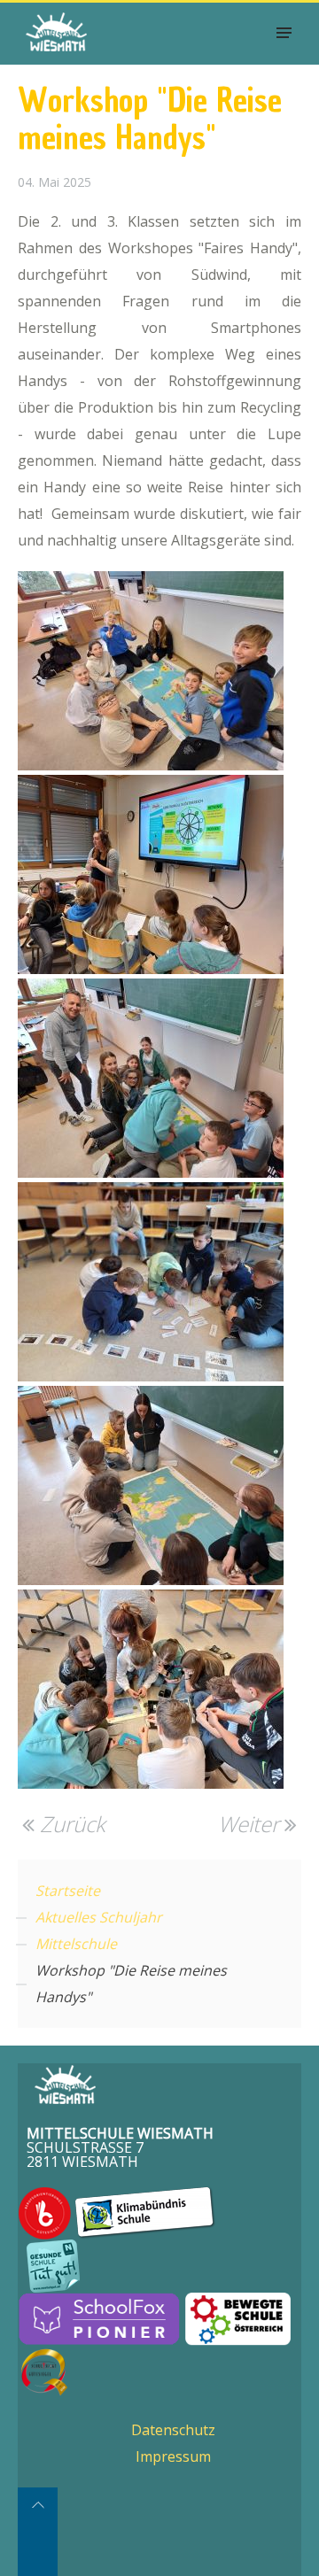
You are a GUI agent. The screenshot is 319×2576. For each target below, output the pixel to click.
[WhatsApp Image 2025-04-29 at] (151, 874)
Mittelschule (76, 1944)
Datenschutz (173, 2430)
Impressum (173, 2456)
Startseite (68, 1891)
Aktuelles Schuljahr (99, 1917)
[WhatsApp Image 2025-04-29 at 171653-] (151, 671)
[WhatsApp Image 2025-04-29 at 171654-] (151, 1078)
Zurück (70, 1824)
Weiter (251, 1824)
